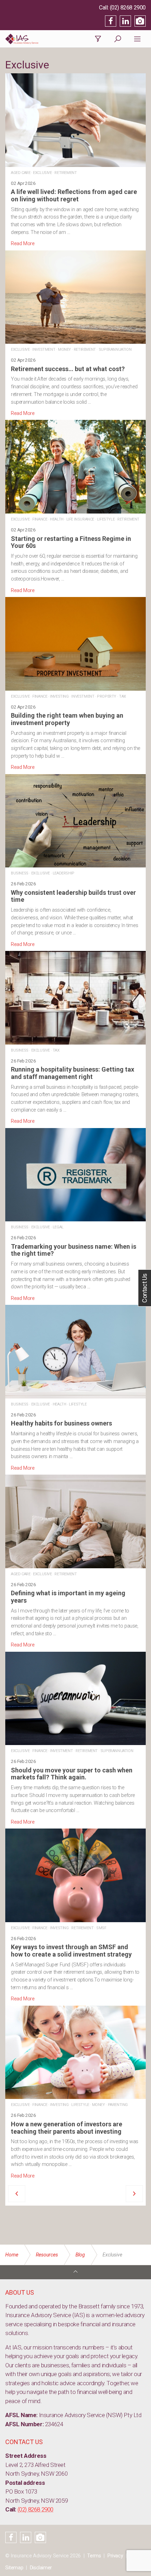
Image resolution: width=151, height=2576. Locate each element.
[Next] (134, 2194)
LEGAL (58, 1227)
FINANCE (40, 519)
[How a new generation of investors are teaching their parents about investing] (75, 2093)
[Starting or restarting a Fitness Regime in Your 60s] (75, 507)
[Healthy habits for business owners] (75, 1388)
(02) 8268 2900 (128, 8)
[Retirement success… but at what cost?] (75, 334)
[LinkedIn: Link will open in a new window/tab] (125, 21)
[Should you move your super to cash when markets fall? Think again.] (75, 1739)
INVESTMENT (44, 350)
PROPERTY (107, 696)
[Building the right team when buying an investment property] (75, 684)
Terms (94, 2556)
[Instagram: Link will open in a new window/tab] (140, 21)
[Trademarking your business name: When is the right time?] (75, 1215)
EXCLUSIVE (42, 173)
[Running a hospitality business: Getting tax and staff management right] (75, 1038)
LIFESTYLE (106, 519)
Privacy (115, 2556)
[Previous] (17, 2194)
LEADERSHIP (64, 873)
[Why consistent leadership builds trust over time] (75, 861)
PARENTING (118, 2105)
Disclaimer (41, 2568)
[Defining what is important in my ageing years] (75, 1562)
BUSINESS (20, 873)
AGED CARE (21, 173)
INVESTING (59, 696)
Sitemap (14, 2568)
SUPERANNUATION (115, 350)
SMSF (101, 1928)
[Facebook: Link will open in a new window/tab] (111, 21)
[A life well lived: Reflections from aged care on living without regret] (75, 160)
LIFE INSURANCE (80, 519)
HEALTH (57, 519)
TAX (123, 696)
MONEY (64, 350)
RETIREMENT (65, 173)
